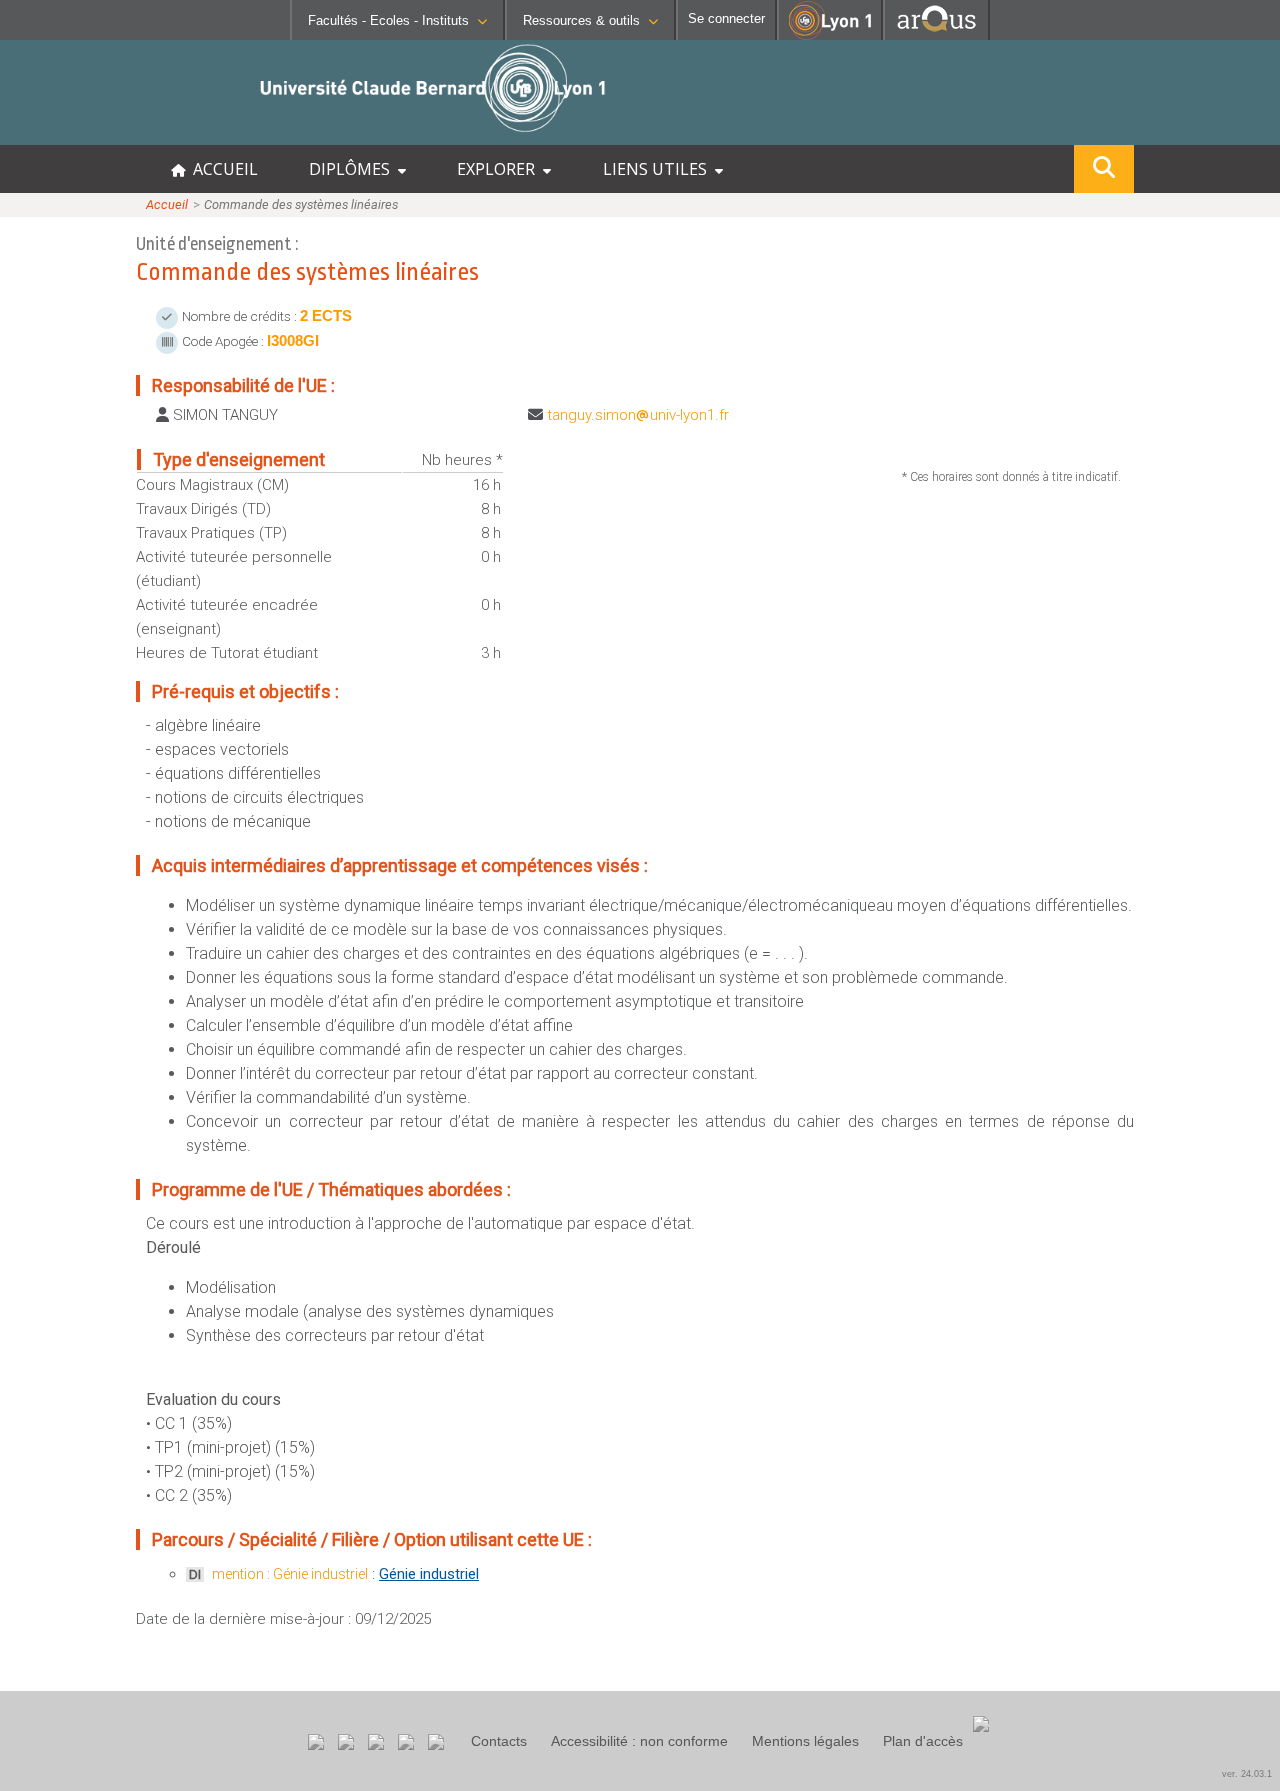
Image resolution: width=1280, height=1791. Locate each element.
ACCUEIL (221, 169)
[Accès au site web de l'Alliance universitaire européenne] (936, 34)
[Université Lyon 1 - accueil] (176, 134)
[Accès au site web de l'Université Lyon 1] (830, 35)
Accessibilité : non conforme (639, 1741)
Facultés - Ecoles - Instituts (388, 20)
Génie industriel (429, 1574)
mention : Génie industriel (290, 1574)
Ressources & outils (581, 20)
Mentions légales (805, 1741)
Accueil (167, 204)
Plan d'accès (923, 1741)
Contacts (499, 1741)
